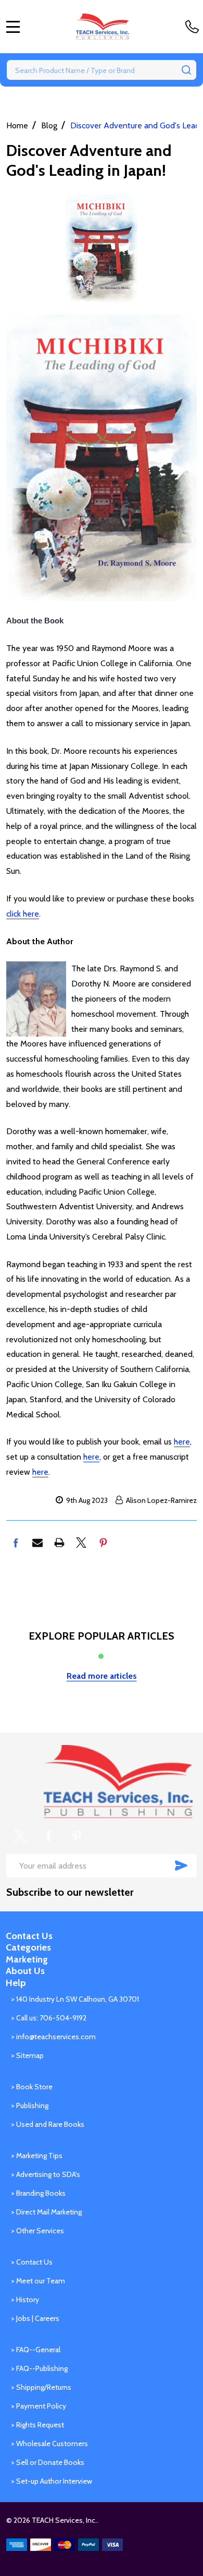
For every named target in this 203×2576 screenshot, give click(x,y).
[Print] (59, 1543)
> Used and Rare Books (48, 2124)
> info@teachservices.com (53, 2037)
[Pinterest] (103, 1543)
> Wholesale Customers (49, 2443)
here (182, 1442)
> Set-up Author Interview (52, 2481)
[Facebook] (16, 1543)
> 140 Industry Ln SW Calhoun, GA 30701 (75, 1999)
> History (25, 2300)
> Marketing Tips (37, 2156)
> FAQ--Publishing (39, 2368)
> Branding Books (38, 2193)
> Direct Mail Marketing (46, 2212)
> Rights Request (37, 2425)
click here (23, 914)
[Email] (37, 1543)
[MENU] (13, 27)
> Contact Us (32, 2262)
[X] (81, 1543)
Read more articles (102, 1676)
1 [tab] (102, 1657)
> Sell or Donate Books (48, 2462)
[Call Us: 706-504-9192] (194, 27)
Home (17, 125)
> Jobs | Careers (35, 2318)
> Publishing (30, 2105)
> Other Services (37, 2231)
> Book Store (32, 2087)
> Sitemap (27, 2055)
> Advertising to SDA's (46, 2174)
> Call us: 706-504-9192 (49, 2018)
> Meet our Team (38, 2281)
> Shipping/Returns (41, 2387)
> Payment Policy (39, 2406)
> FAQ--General (36, 2350)
